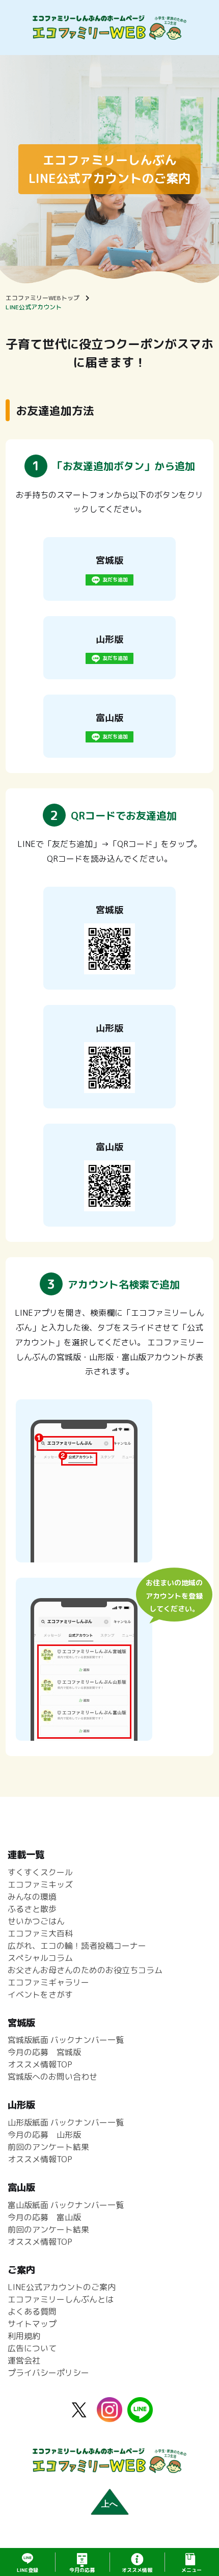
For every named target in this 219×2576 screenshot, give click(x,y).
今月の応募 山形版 (44, 2135)
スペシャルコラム (40, 1958)
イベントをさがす (40, 1995)
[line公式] (140, 2416)
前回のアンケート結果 (48, 2147)
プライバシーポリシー (48, 2373)
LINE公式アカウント (34, 307)
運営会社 (24, 2360)
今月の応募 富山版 (44, 2217)
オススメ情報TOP (40, 2064)
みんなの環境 (32, 1897)
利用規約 (24, 2336)
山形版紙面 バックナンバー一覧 (66, 2122)
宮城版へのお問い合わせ (52, 2077)
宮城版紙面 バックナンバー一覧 (66, 2040)
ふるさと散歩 (32, 1909)
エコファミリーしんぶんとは (61, 2299)
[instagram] (109, 2416)
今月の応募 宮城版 (44, 2052)
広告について (32, 2348)
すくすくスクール (40, 1872)
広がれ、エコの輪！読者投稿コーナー (77, 1946)
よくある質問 (32, 2312)
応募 (82, 2570)
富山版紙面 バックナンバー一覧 (66, 2205)
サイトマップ (32, 2324)
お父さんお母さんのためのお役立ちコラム (85, 1970)
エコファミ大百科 (40, 1933)
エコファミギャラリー (48, 1982)
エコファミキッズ (40, 1884)
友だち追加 (115, 579)
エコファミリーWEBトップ (43, 298)
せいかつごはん (36, 1921)
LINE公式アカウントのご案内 (62, 2287)
